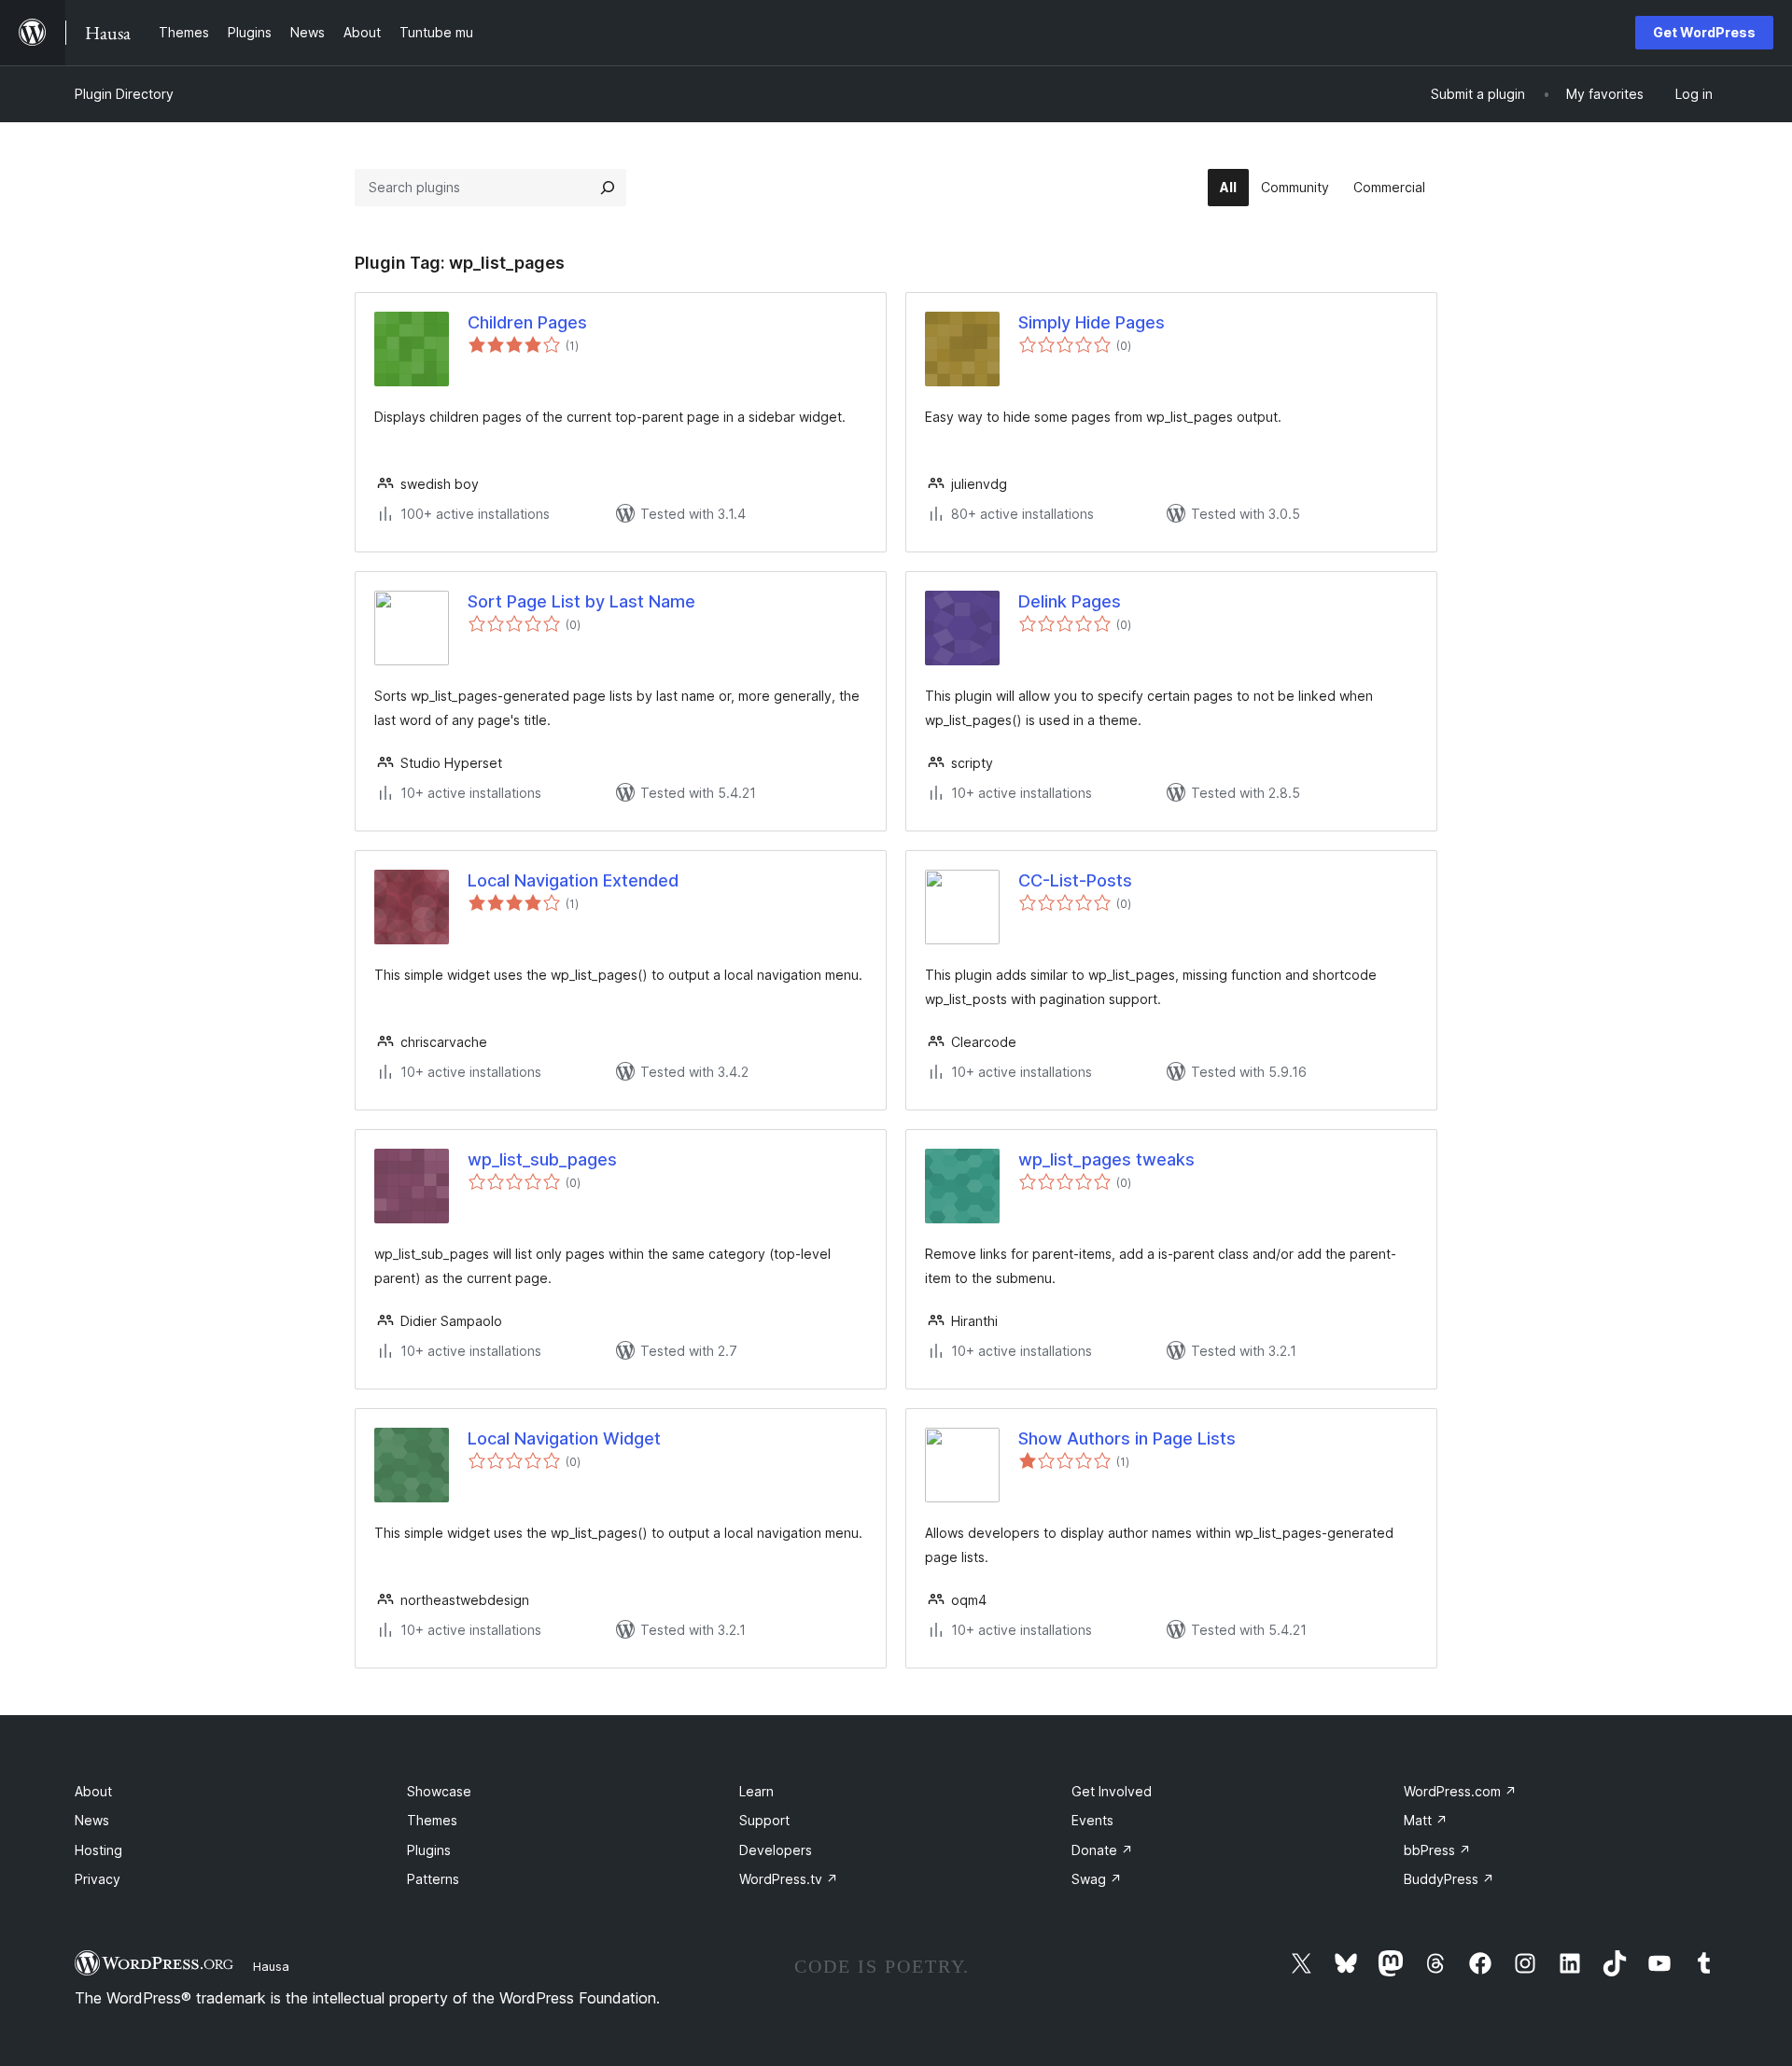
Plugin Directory (124, 94)
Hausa (271, 1966)
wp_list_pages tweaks (1106, 1159)
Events (1092, 1820)
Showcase (439, 1791)
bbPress (1437, 1850)
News (92, 1820)
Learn (756, 1791)
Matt (1426, 1820)
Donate (1102, 1850)
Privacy (98, 1879)
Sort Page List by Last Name (581, 601)
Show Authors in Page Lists (1127, 1438)
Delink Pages (1070, 601)
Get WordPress (1704, 32)
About (93, 1791)
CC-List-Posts (1075, 880)
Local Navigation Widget (564, 1438)
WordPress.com (1460, 1791)
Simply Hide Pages (1092, 322)
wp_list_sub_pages (542, 1159)
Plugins (429, 1850)
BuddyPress (1449, 1879)
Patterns (433, 1879)
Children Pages (527, 322)
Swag (1097, 1879)
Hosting (98, 1850)
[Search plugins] (608, 188)
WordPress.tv (789, 1879)
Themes (432, 1820)
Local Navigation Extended (573, 880)
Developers (776, 1850)
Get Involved (1112, 1791)
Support (764, 1820)
